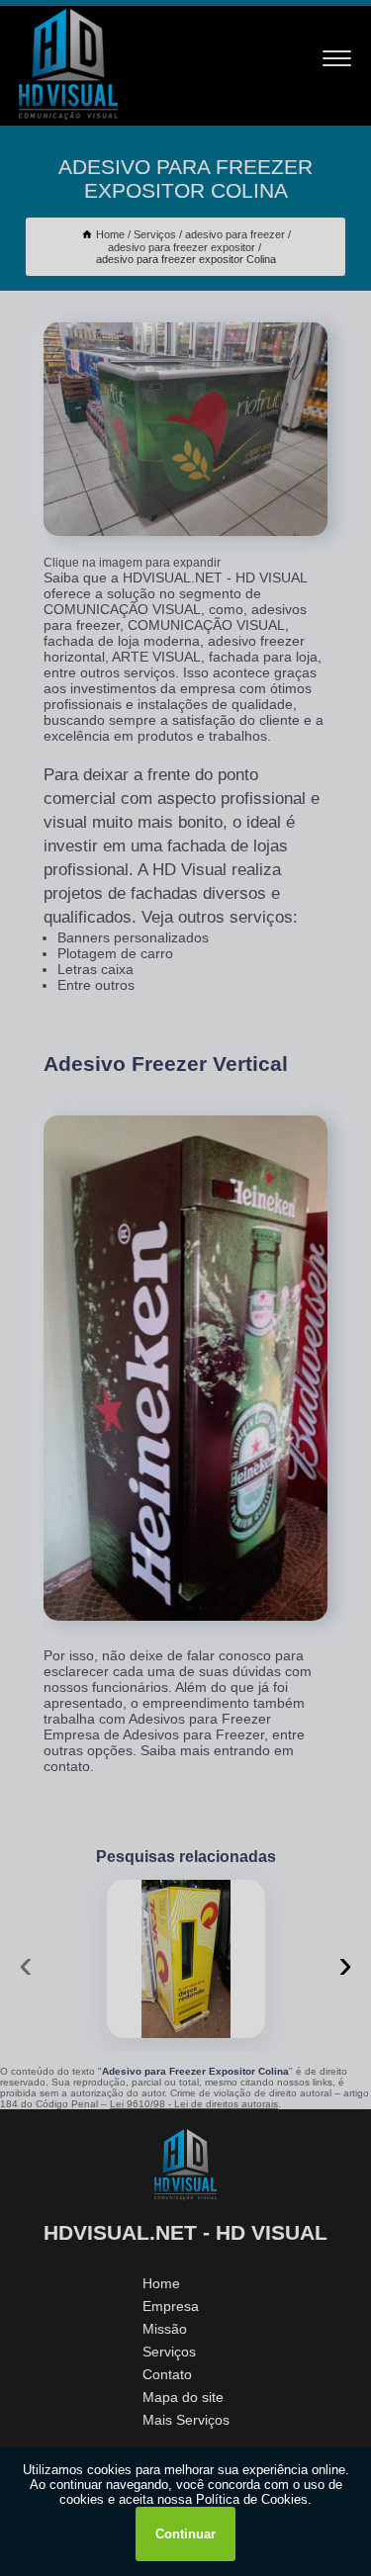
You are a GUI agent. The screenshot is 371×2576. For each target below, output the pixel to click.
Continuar (185, 2534)
